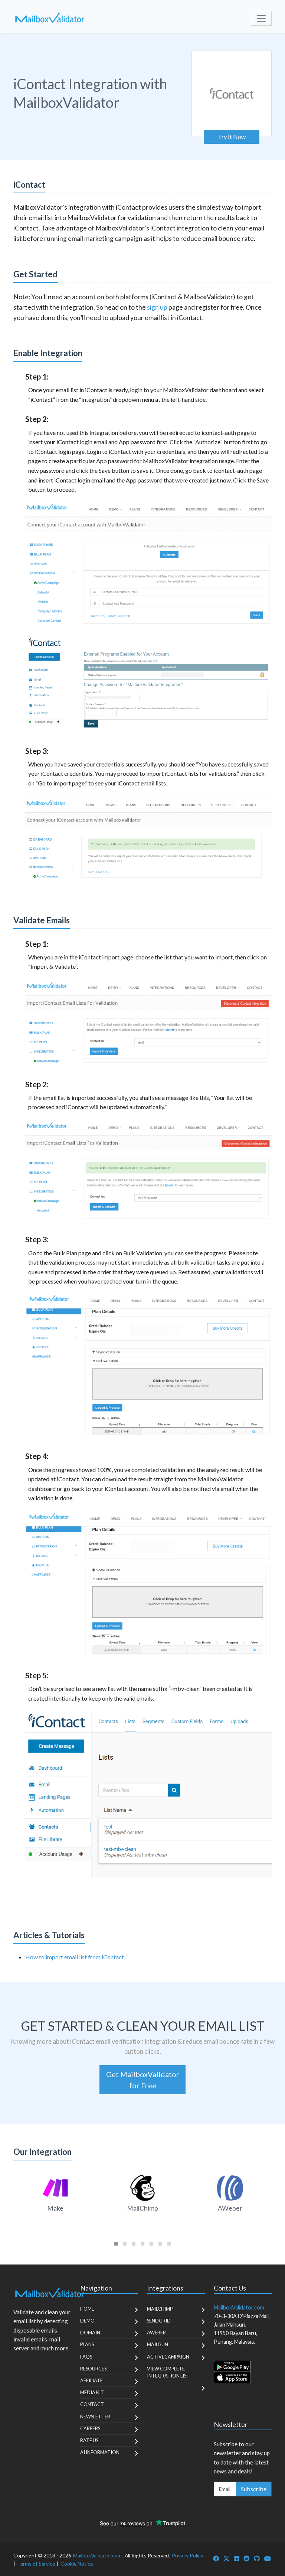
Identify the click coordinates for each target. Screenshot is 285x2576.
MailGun (158, 2344)
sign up (157, 307)
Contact (92, 2404)
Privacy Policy (188, 2555)
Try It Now (232, 137)
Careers (90, 2428)
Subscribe (254, 2489)
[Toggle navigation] (261, 18)
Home (87, 2309)
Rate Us (89, 2440)
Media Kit (92, 2392)
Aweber (156, 2333)
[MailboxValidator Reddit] (246, 2558)
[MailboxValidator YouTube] (268, 2558)
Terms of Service (36, 2564)
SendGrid (159, 2321)
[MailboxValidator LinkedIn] (236, 2558)
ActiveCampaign (168, 2357)
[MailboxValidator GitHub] (257, 2558)
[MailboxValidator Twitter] (226, 2558)
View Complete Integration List (168, 2372)
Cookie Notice (77, 2564)
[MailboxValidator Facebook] (216, 2558)
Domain (90, 2333)
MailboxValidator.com (97, 2555)
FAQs (86, 2357)
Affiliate (91, 2380)
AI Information (100, 2452)
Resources (93, 2369)
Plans (87, 2344)
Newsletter (95, 2417)
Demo (87, 2321)
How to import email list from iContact (75, 1957)
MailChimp (160, 2309)
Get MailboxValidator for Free (143, 2080)
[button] (116, 2244)
